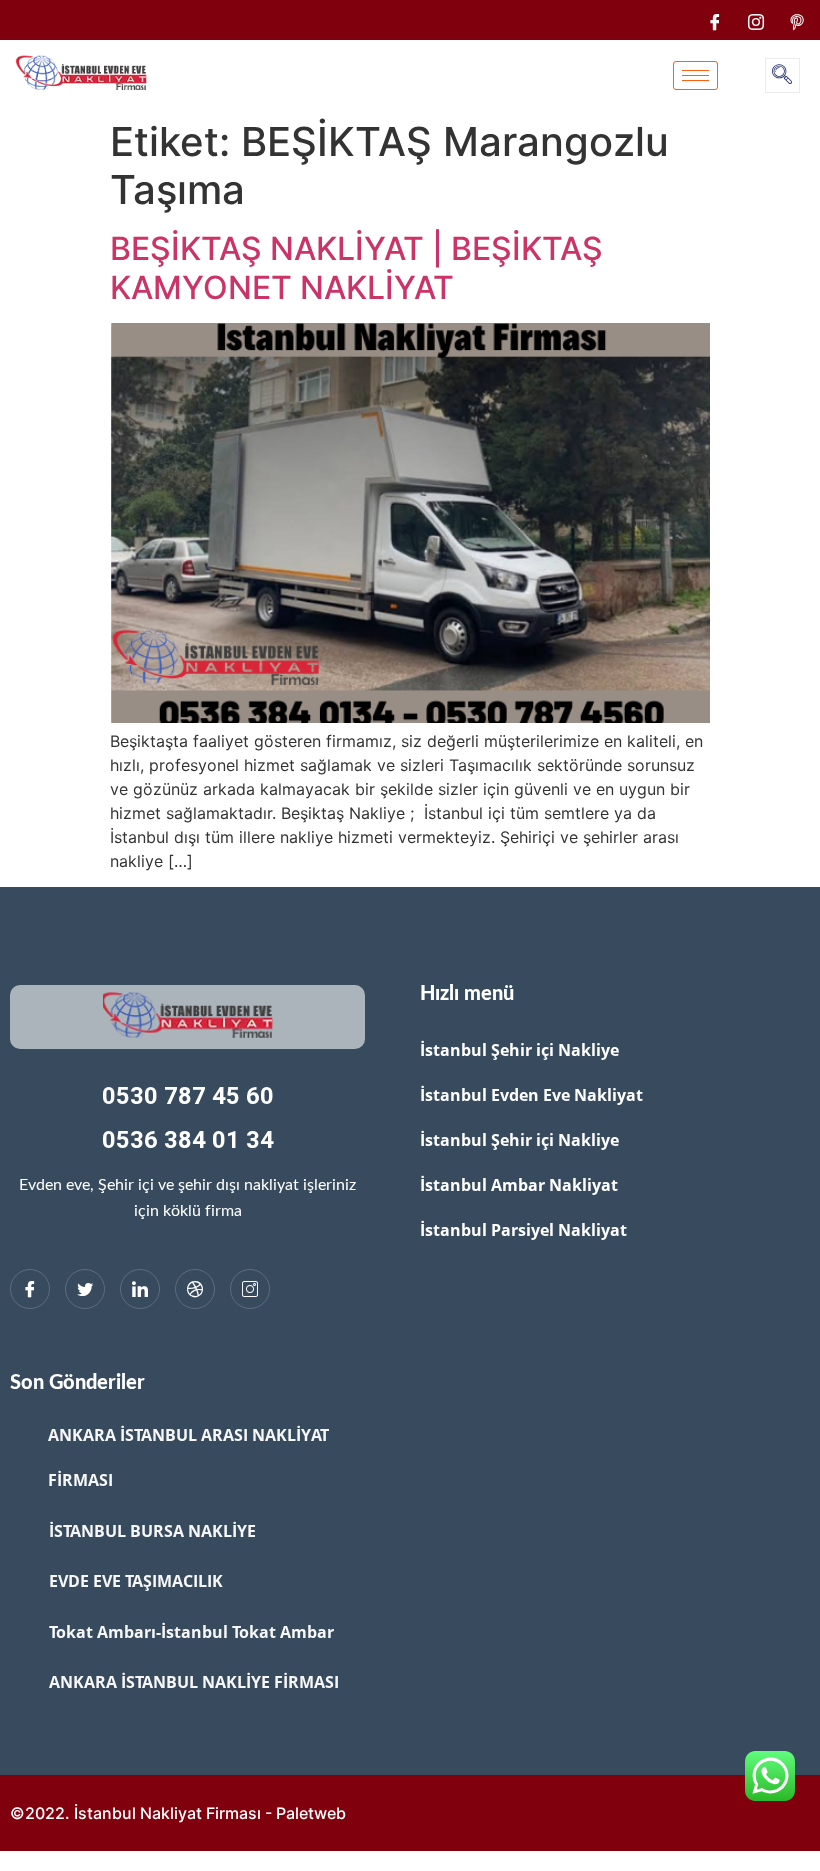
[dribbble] (195, 1289)
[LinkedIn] (140, 1289)
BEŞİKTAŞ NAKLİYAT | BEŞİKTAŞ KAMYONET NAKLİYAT (356, 267)
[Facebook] (715, 20)
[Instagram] (250, 1289)
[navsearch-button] (782, 75)
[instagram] (756, 20)
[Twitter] (85, 1289)
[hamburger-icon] (695, 75)
